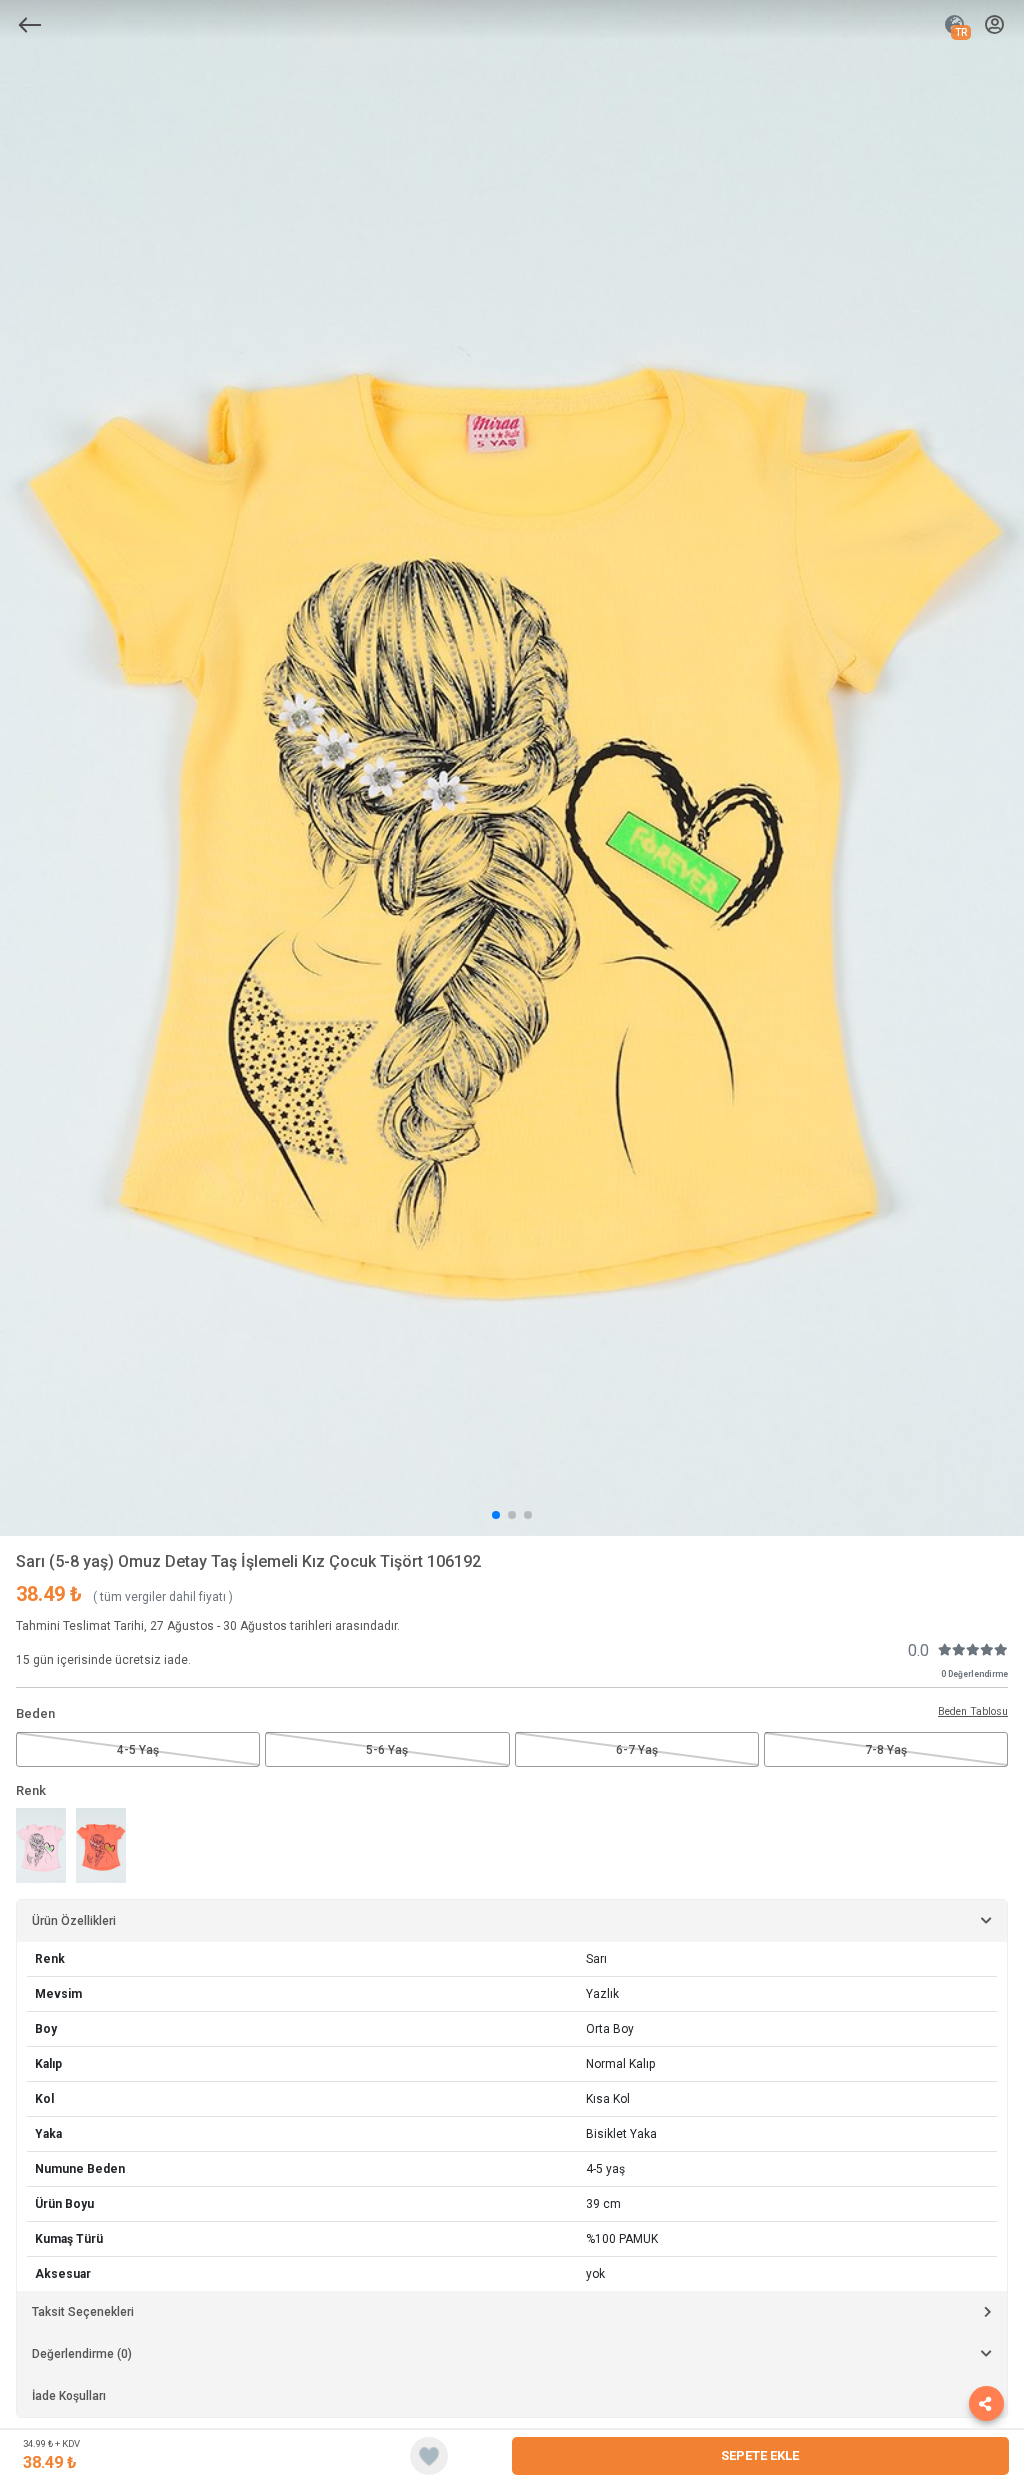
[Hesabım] (994, 25)
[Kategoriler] (30, 25)
